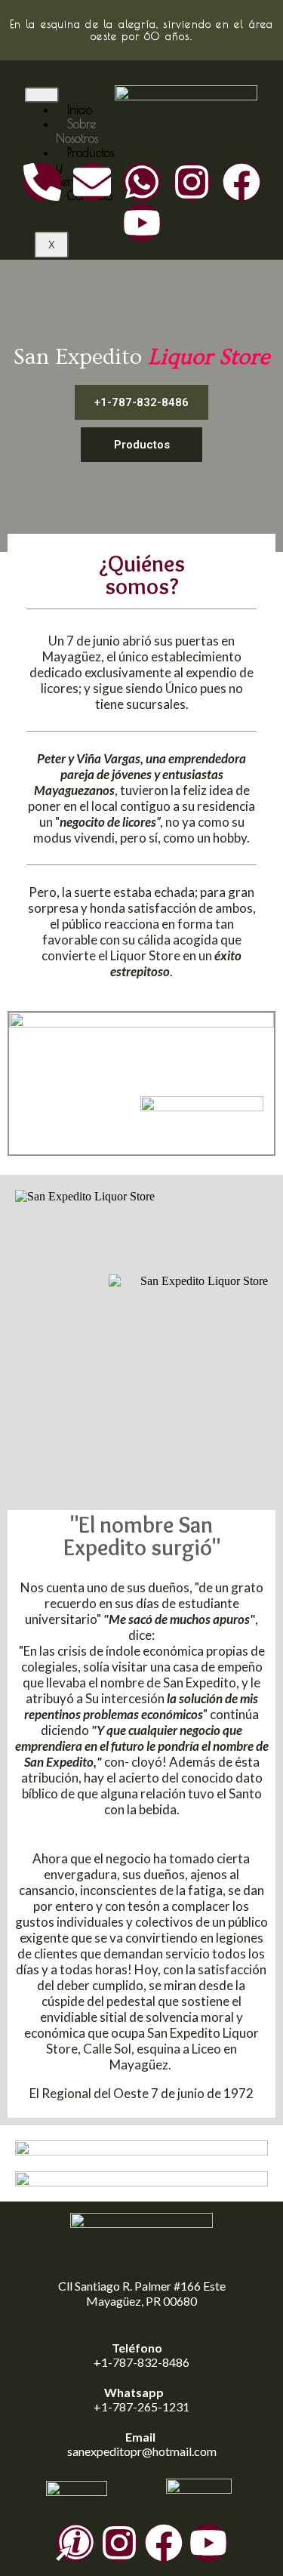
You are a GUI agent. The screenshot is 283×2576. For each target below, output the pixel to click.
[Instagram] (192, 182)
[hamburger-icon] (42, 95)
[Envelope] (92, 182)
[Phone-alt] (42, 182)
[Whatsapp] (142, 182)
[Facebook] (241, 182)
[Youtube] (142, 223)
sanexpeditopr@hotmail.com (142, 2451)
